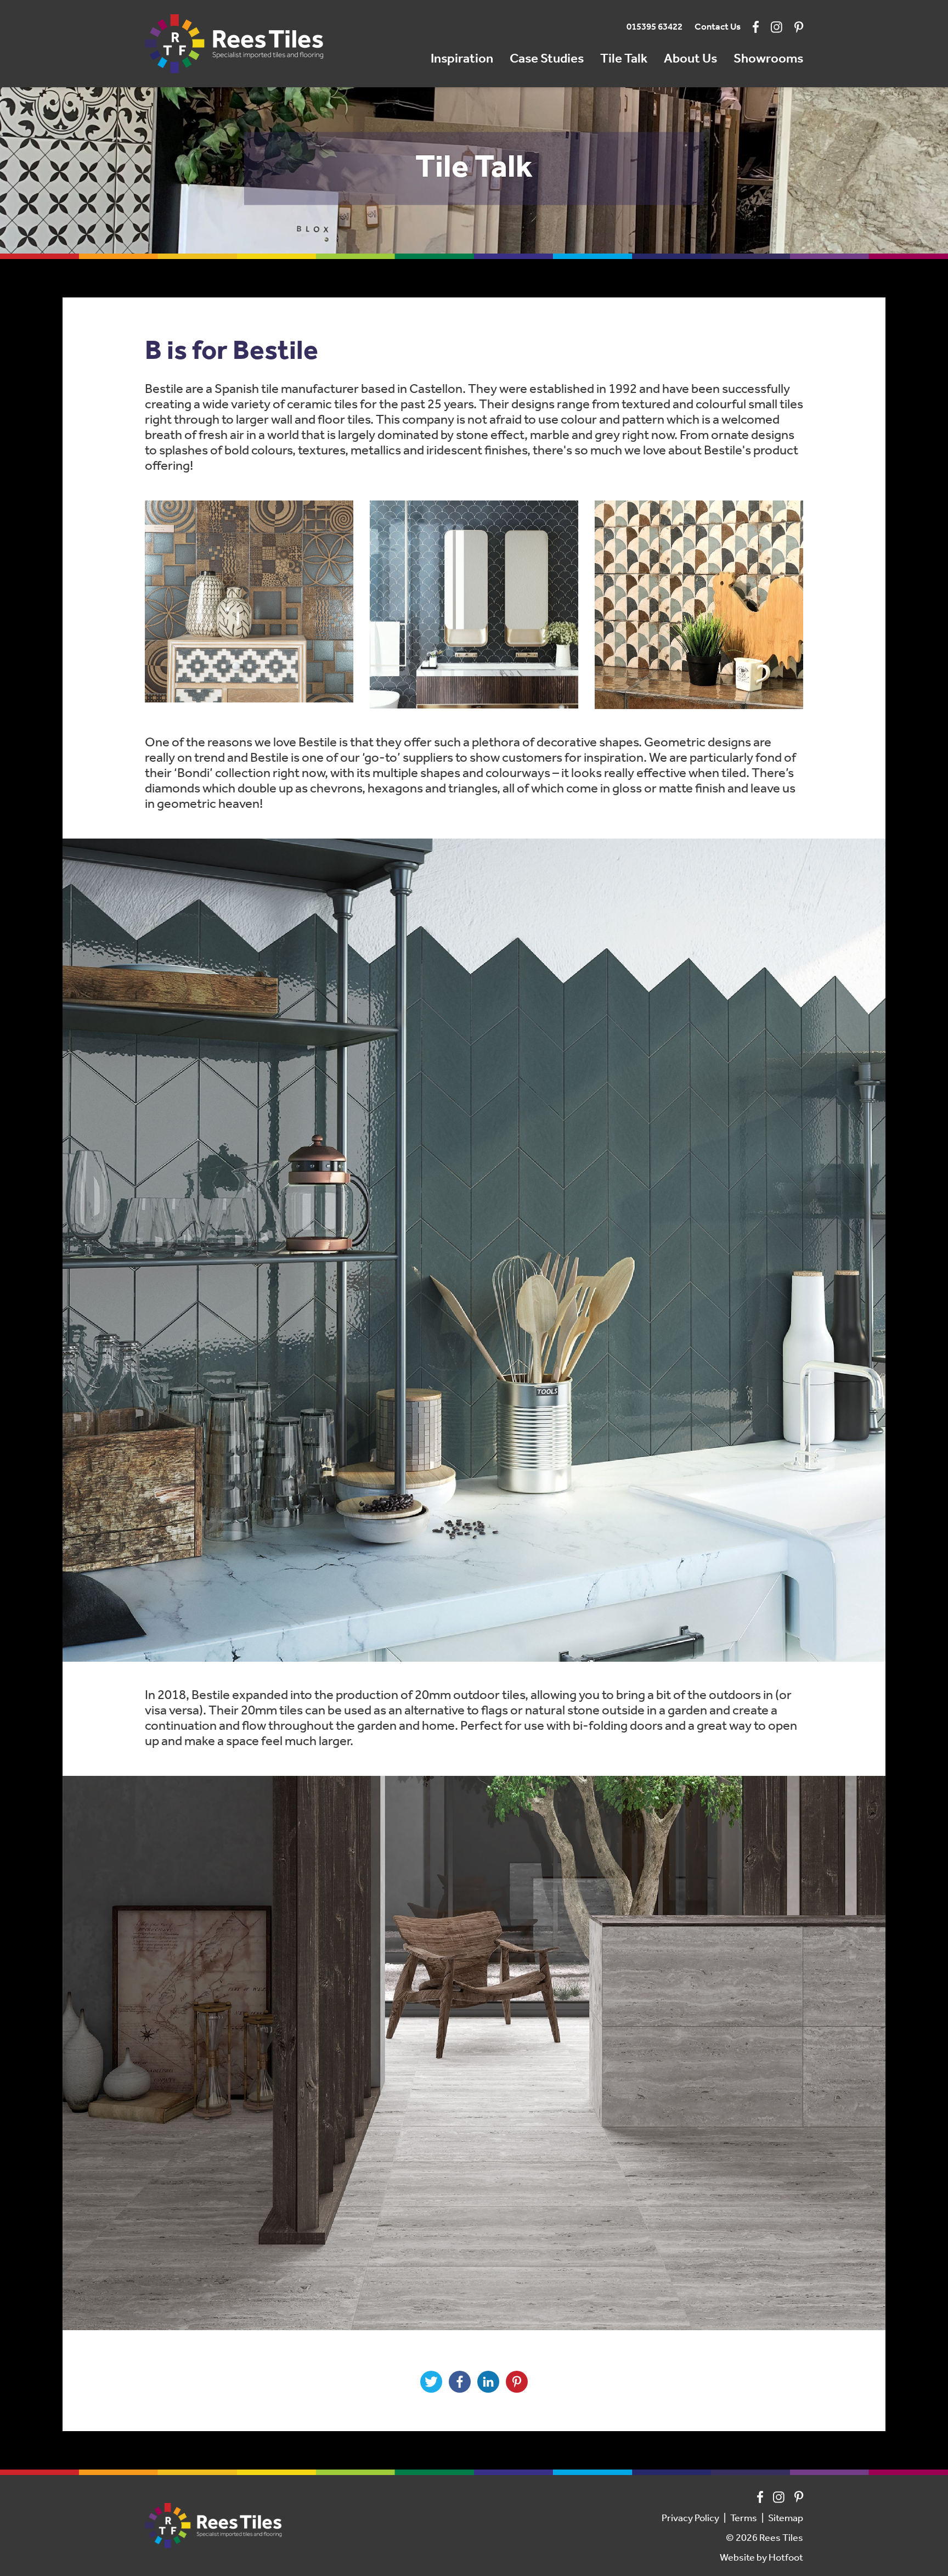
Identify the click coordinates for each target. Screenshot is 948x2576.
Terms (744, 2519)
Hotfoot (786, 2558)
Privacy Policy (690, 2519)
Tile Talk (624, 59)
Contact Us (718, 27)
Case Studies (547, 59)
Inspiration (462, 59)
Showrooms (768, 59)
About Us (690, 59)
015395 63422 (654, 27)
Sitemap (786, 2519)
